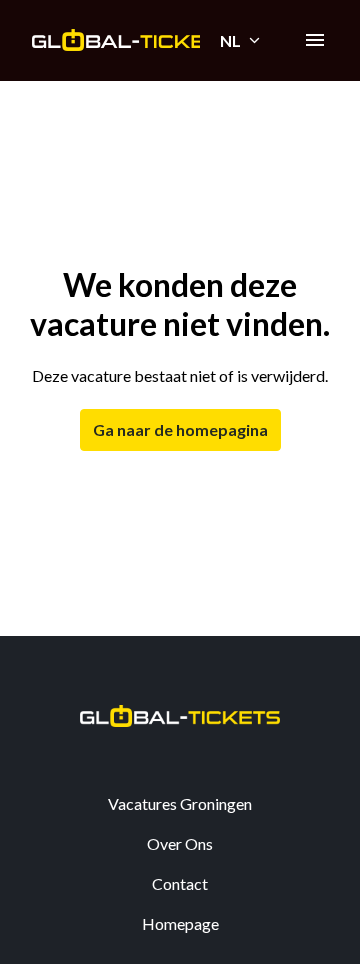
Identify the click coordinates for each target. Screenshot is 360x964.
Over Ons (180, 843)
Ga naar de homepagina (180, 429)
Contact (180, 883)
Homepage (180, 923)
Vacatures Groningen (180, 803)
